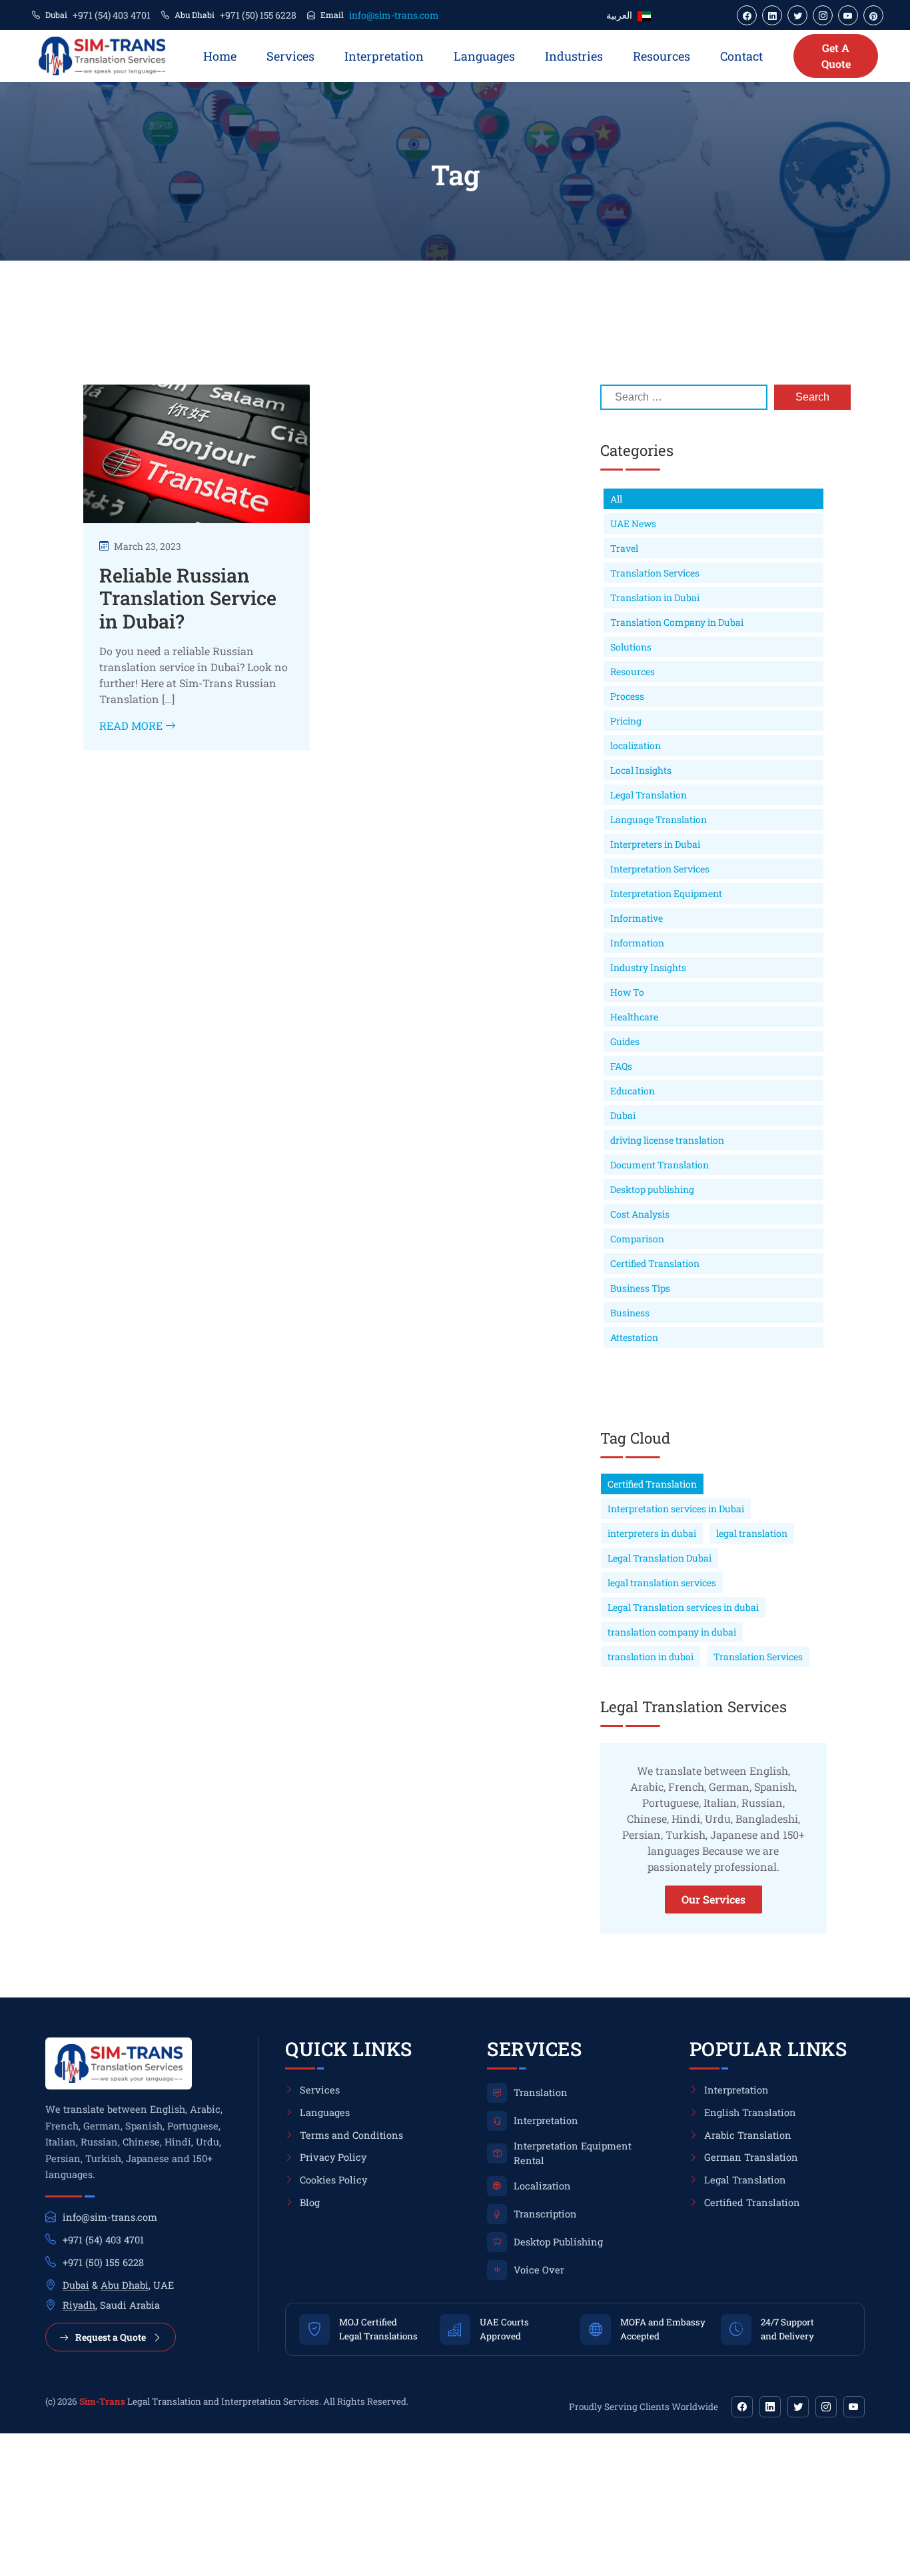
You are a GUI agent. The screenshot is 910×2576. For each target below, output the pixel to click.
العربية (619, 15)
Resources (662, 56)
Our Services (713, 1899)
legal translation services (662, 1583)
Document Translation (660, 1165)
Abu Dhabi (125, 2285)
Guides (625, 1041)
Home (220, 56)
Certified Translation (655, 1263)
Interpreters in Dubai (655, 844)
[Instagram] (826, 2407)
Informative (637, 918)
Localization (542, 2186)
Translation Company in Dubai (677, 622)
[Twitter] (798, 2407)
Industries (574, 56)
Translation (541, 2092)
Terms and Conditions (351, 2135)
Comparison (637, 1239)
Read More (132, 725)
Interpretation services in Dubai (676, 1509)
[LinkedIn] (770, 2407)
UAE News (633, 524)
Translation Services (655, 573)
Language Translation (659, 819)
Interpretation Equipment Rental (573, 2153)
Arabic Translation (748, 2135)
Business (630, 1313)
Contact (741, 56)
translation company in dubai (672, 1632)
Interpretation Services (660, 869)
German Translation (751, 2157)
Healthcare (634, 1017)
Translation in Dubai (655, 598)
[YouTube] (854, 2407)
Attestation (634, 1337)
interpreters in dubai (652, 1533)
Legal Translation (649, 795)
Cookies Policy (333, 2180)
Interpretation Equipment (666, 893)
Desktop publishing (652, 1189)
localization (636, 745)
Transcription (545, 2214)
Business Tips (640, 1288)
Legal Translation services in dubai (683, 1607)
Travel (624, 548)
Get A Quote (836, 56)
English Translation (750, 2112)
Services (290, 56)
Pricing (626, 721)
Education (633, 1091)
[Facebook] (742, 2407)
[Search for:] (684, 397)
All (616, 499)
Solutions (631, 647)
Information (637, 943)
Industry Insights (648, 967)
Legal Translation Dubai (660, 1558)
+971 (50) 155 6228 (258, 15)
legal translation (752, 1533)
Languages (484, 56)
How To (627, 992)
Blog (310, 2202)
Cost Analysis (640, 1214)
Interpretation (384, 56)
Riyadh (79, 2305)
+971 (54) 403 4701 (112, 15)
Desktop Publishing (558, 2242)
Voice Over (539, 2270)
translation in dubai (651, 1657)
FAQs (621, 1066)
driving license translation (667, 1140)
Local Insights (641, 770)
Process (627, 696)
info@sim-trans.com (394, 15)
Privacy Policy (333, 2157)
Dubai (623, 1115)
